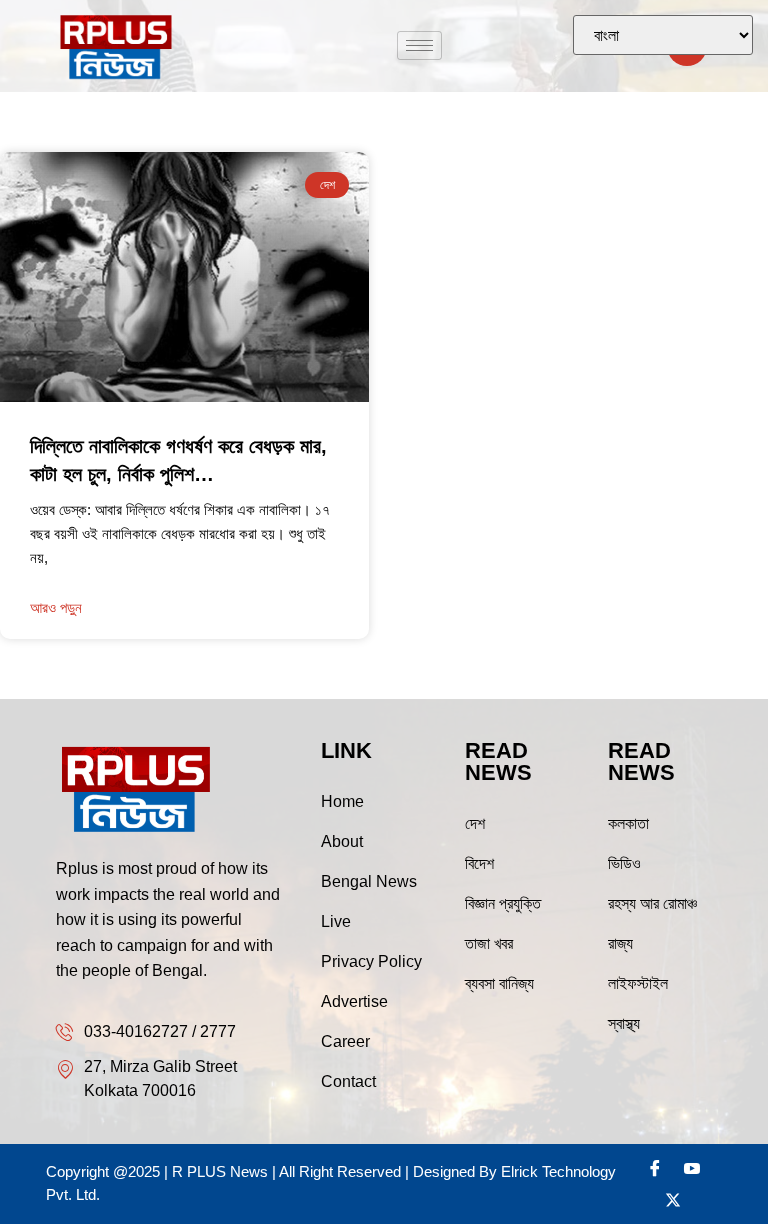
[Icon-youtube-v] (692, 1168)
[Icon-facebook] (655, 1168)
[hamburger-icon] (419, 45)
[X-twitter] (673, 1200)
